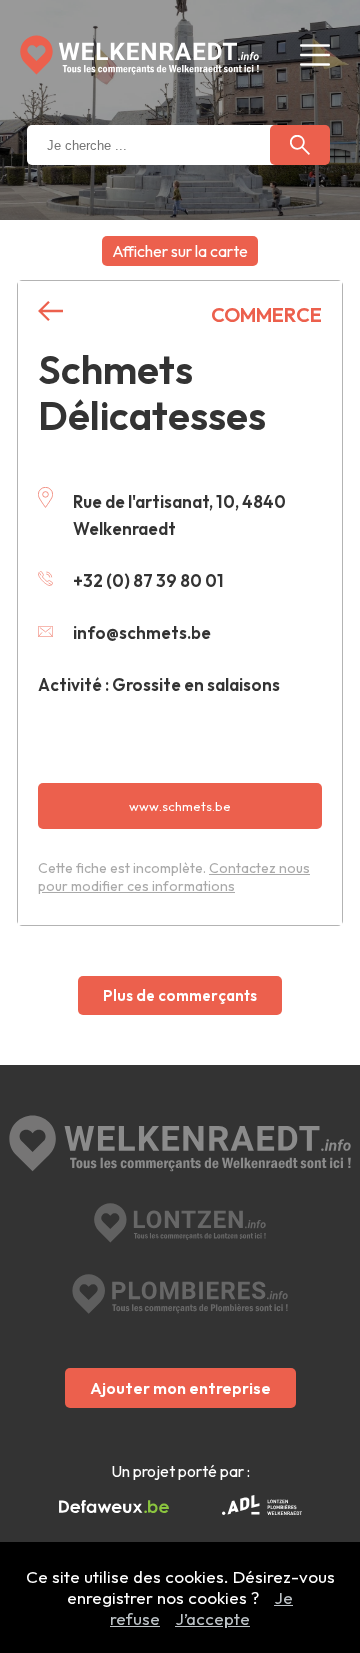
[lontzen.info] (180, 1223)
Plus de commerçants (180, 995)
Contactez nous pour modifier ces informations (174, 877)
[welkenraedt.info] (180, 1145)
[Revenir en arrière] (50, 311)
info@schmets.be (142, 632)
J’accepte (212, 1618)
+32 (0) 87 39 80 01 (148, 580)
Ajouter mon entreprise (180, 1388)
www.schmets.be (180, 806)
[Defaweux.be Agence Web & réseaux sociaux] (114, 1507)
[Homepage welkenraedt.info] (139, 55)
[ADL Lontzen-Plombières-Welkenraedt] (262, 1507)
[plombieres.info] (180, 1294)
